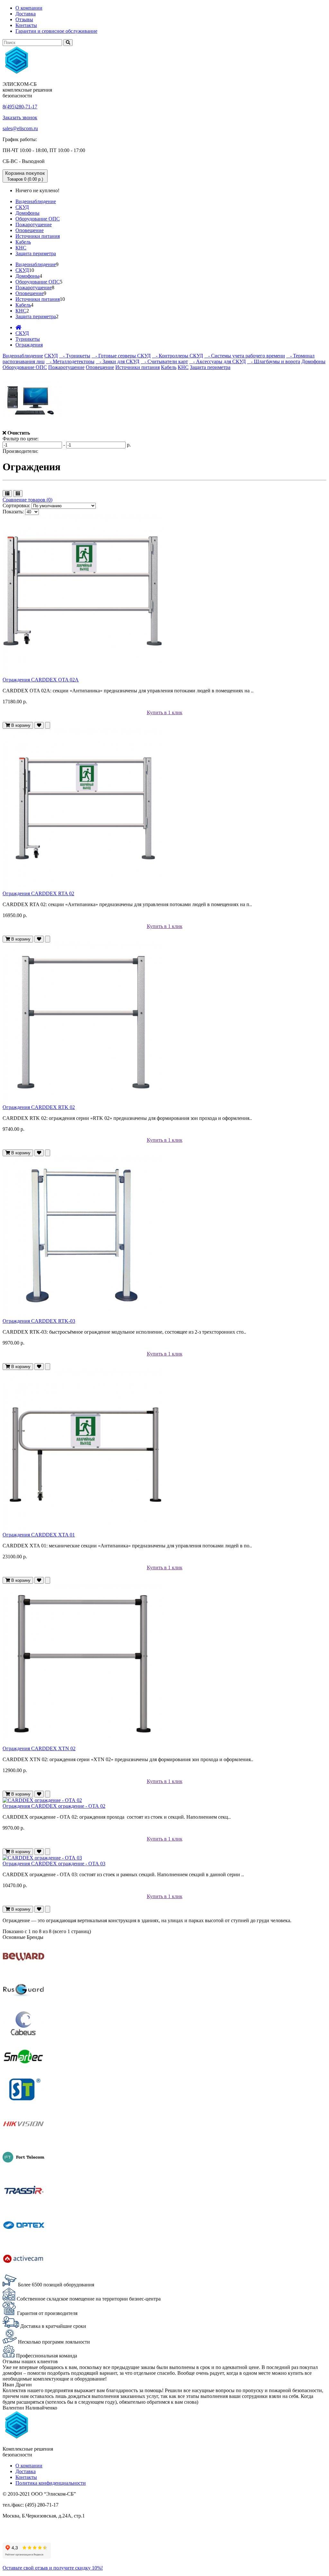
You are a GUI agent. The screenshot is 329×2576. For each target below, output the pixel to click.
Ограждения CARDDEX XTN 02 (39, 1748)
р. (129, 445)
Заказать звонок (20, 117)
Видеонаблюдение (36, 201)
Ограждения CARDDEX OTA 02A (41, 680)
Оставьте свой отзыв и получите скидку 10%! (53, 2568)
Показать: (13, 512)
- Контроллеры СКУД (178, 356)
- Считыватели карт (164, 361)
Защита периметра (36, 253)
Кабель (23, 242)
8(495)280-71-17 (20, 107)
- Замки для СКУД (118, 361)
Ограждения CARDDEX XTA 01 (39, 1535)
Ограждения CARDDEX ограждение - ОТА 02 (54, 1806)
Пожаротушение (34, 225)
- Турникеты (75, 356)
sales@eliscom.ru (20, 128)
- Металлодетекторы (70, 361)
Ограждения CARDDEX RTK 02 (39, 1107)
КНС (21, 248)
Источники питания (38, 236)
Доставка (26, 14)
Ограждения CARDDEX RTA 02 (38, 893)
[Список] (7, 494)
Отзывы (24, 19)
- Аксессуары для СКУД (218, 361)
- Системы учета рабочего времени (245, 356)
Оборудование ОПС (38, 219)
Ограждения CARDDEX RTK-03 (39, 1321)
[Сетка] (18, 494)
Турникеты (28, 339)
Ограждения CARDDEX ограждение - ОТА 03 (54, 1864)
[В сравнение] (48, 725)
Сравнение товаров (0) (27, 500)
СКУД (22, 207)
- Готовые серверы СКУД (121, 356)
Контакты (26, 25)
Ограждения (29, 345)
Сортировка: (16, 505)
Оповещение (30, 230)
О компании (29, 8)
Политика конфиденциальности (51, 2483)
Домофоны (27, 213)
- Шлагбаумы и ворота (274, 361)
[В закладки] (39, 725)
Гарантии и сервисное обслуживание (56, 31)
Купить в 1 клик (165, 712)
